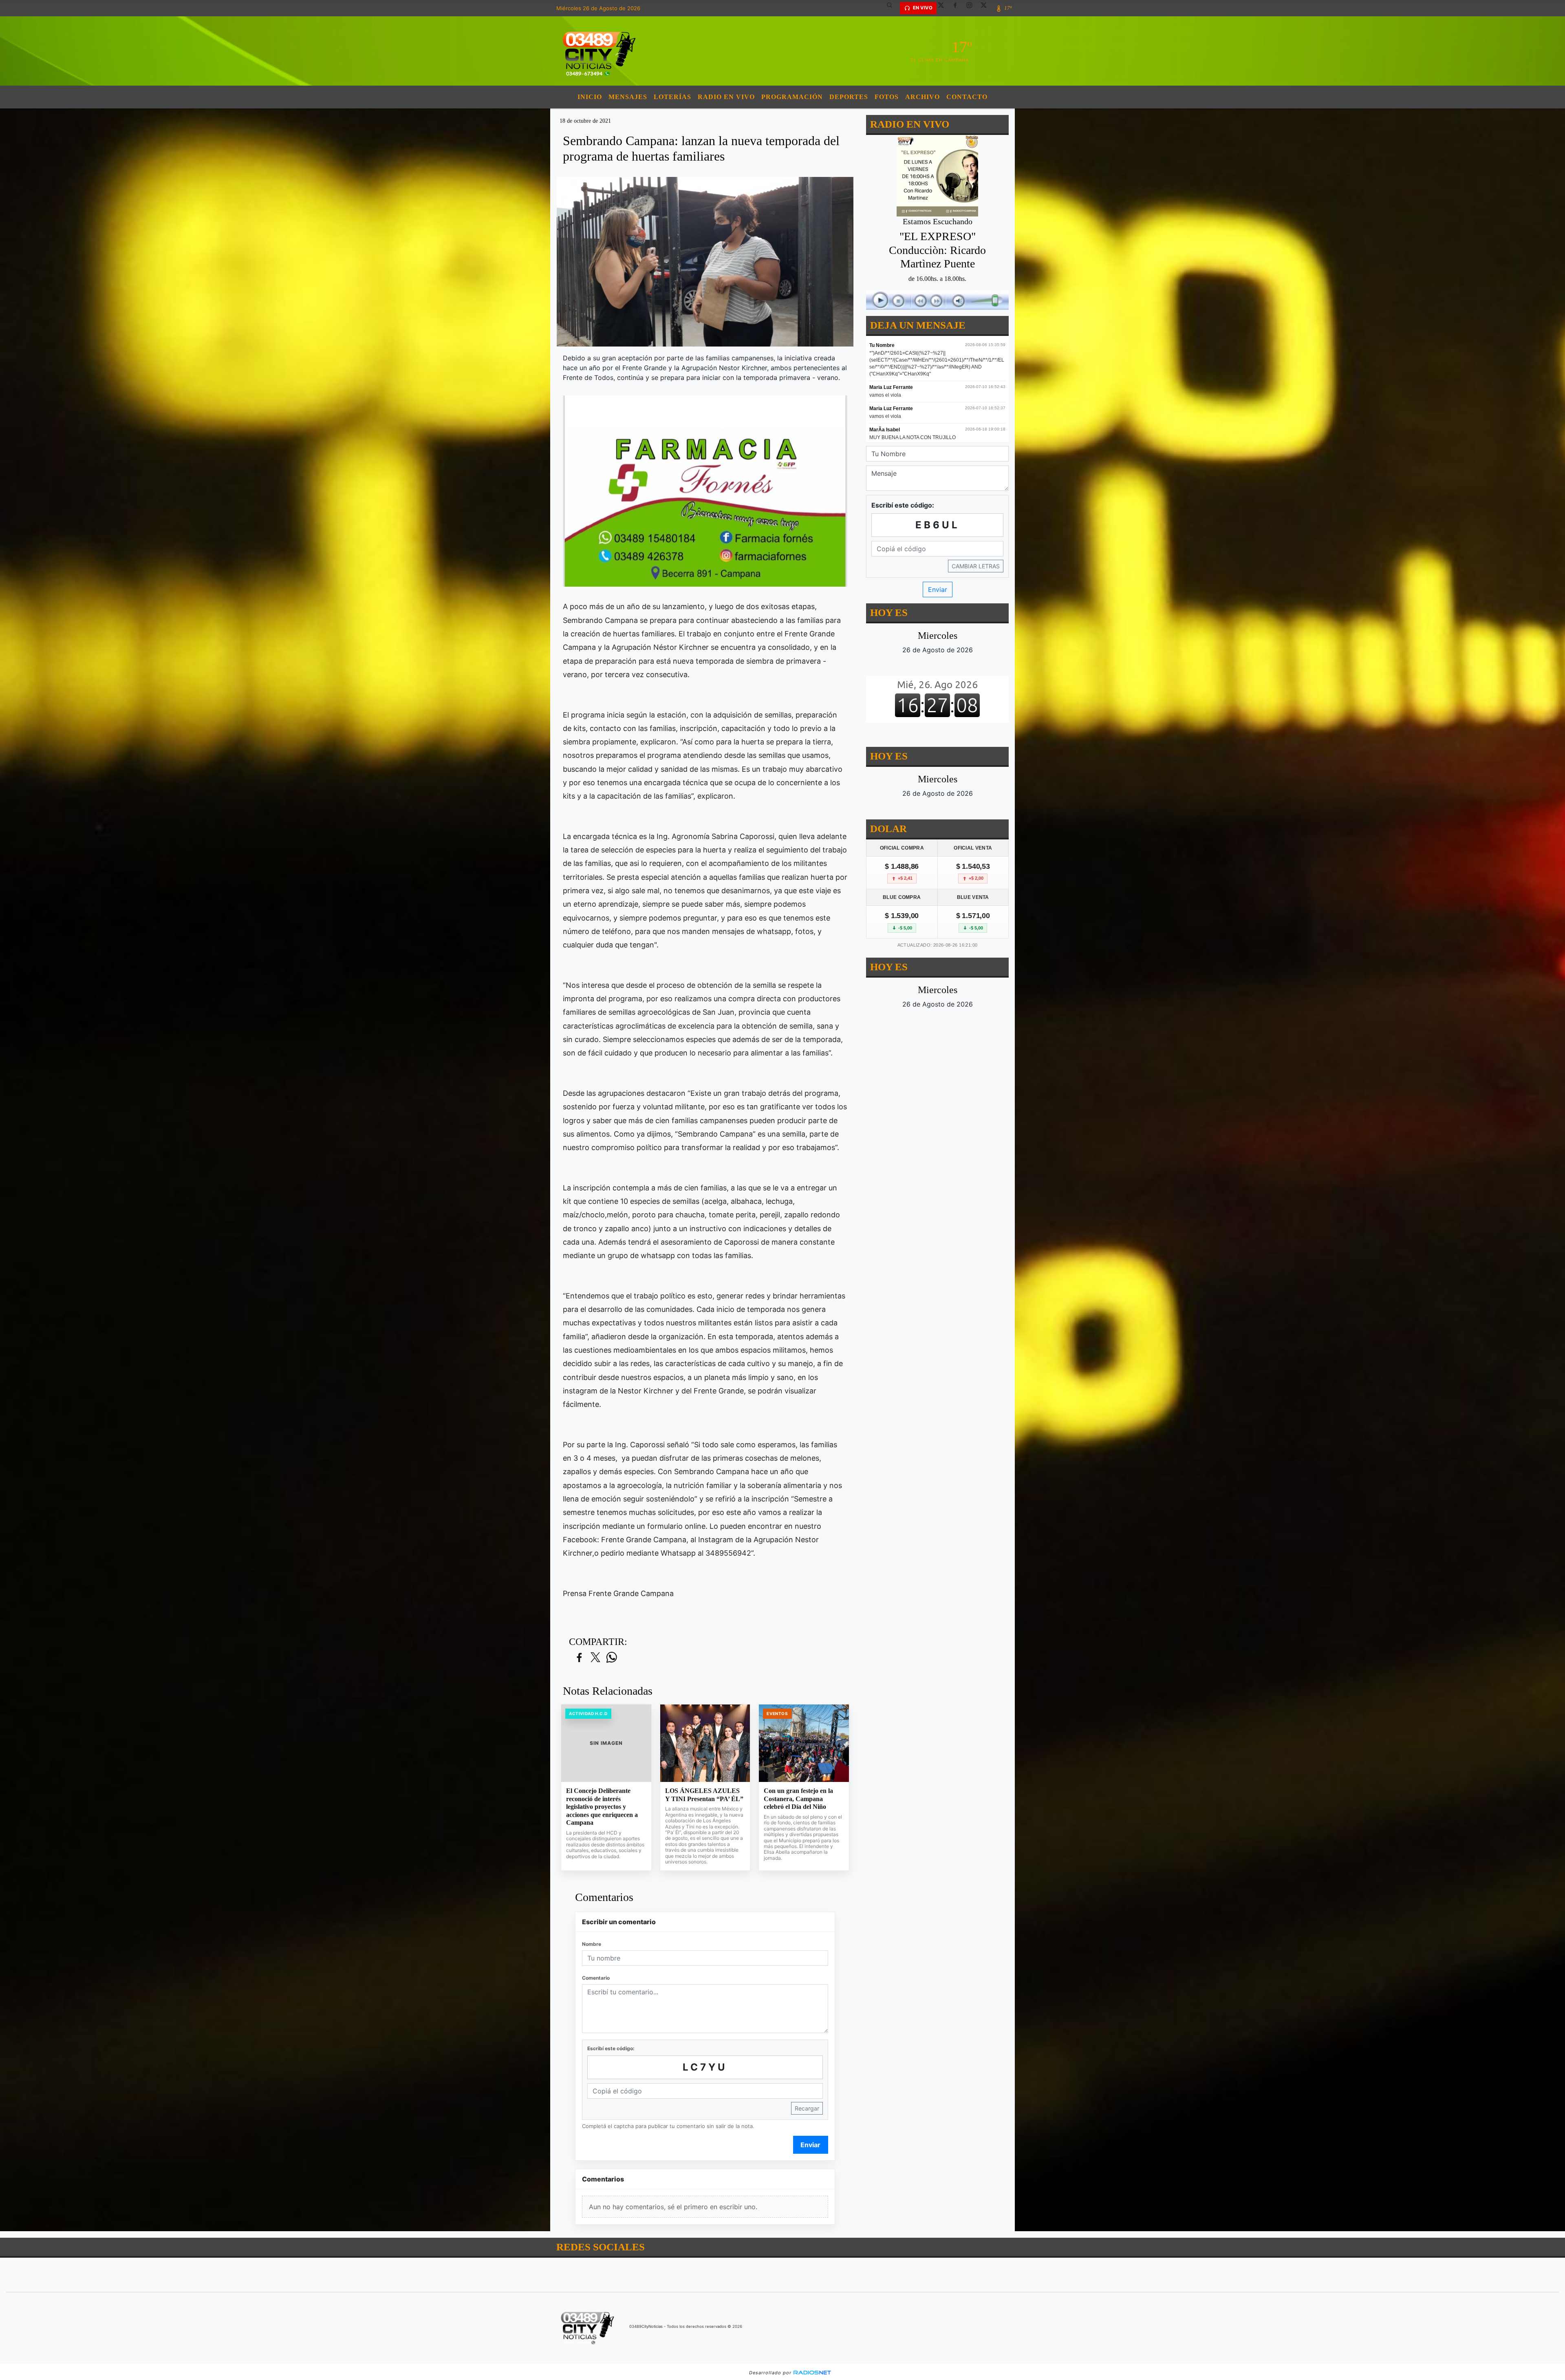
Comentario (596, 1978)
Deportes (849, 97)
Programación (792, 97)
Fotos (887, 97)
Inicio (590, 97)
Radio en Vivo (726, 97)
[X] (944, 8)
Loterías (672, 97)
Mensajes (628, 97)
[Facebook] (958, 8)
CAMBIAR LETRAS (976, 566)
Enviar (810, 2145)
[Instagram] (972, 8)
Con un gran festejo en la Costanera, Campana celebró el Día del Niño (798, 1799)
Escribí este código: (611, 2048)
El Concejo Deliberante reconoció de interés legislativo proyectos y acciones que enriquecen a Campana (602, 1807)
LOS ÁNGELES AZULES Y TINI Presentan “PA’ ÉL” (704, 1795)
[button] (893, 8)
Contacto (967, 97)
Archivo (922, 97)
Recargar (807, 2108)
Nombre (592, 1944)
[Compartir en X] (595, 1658)
